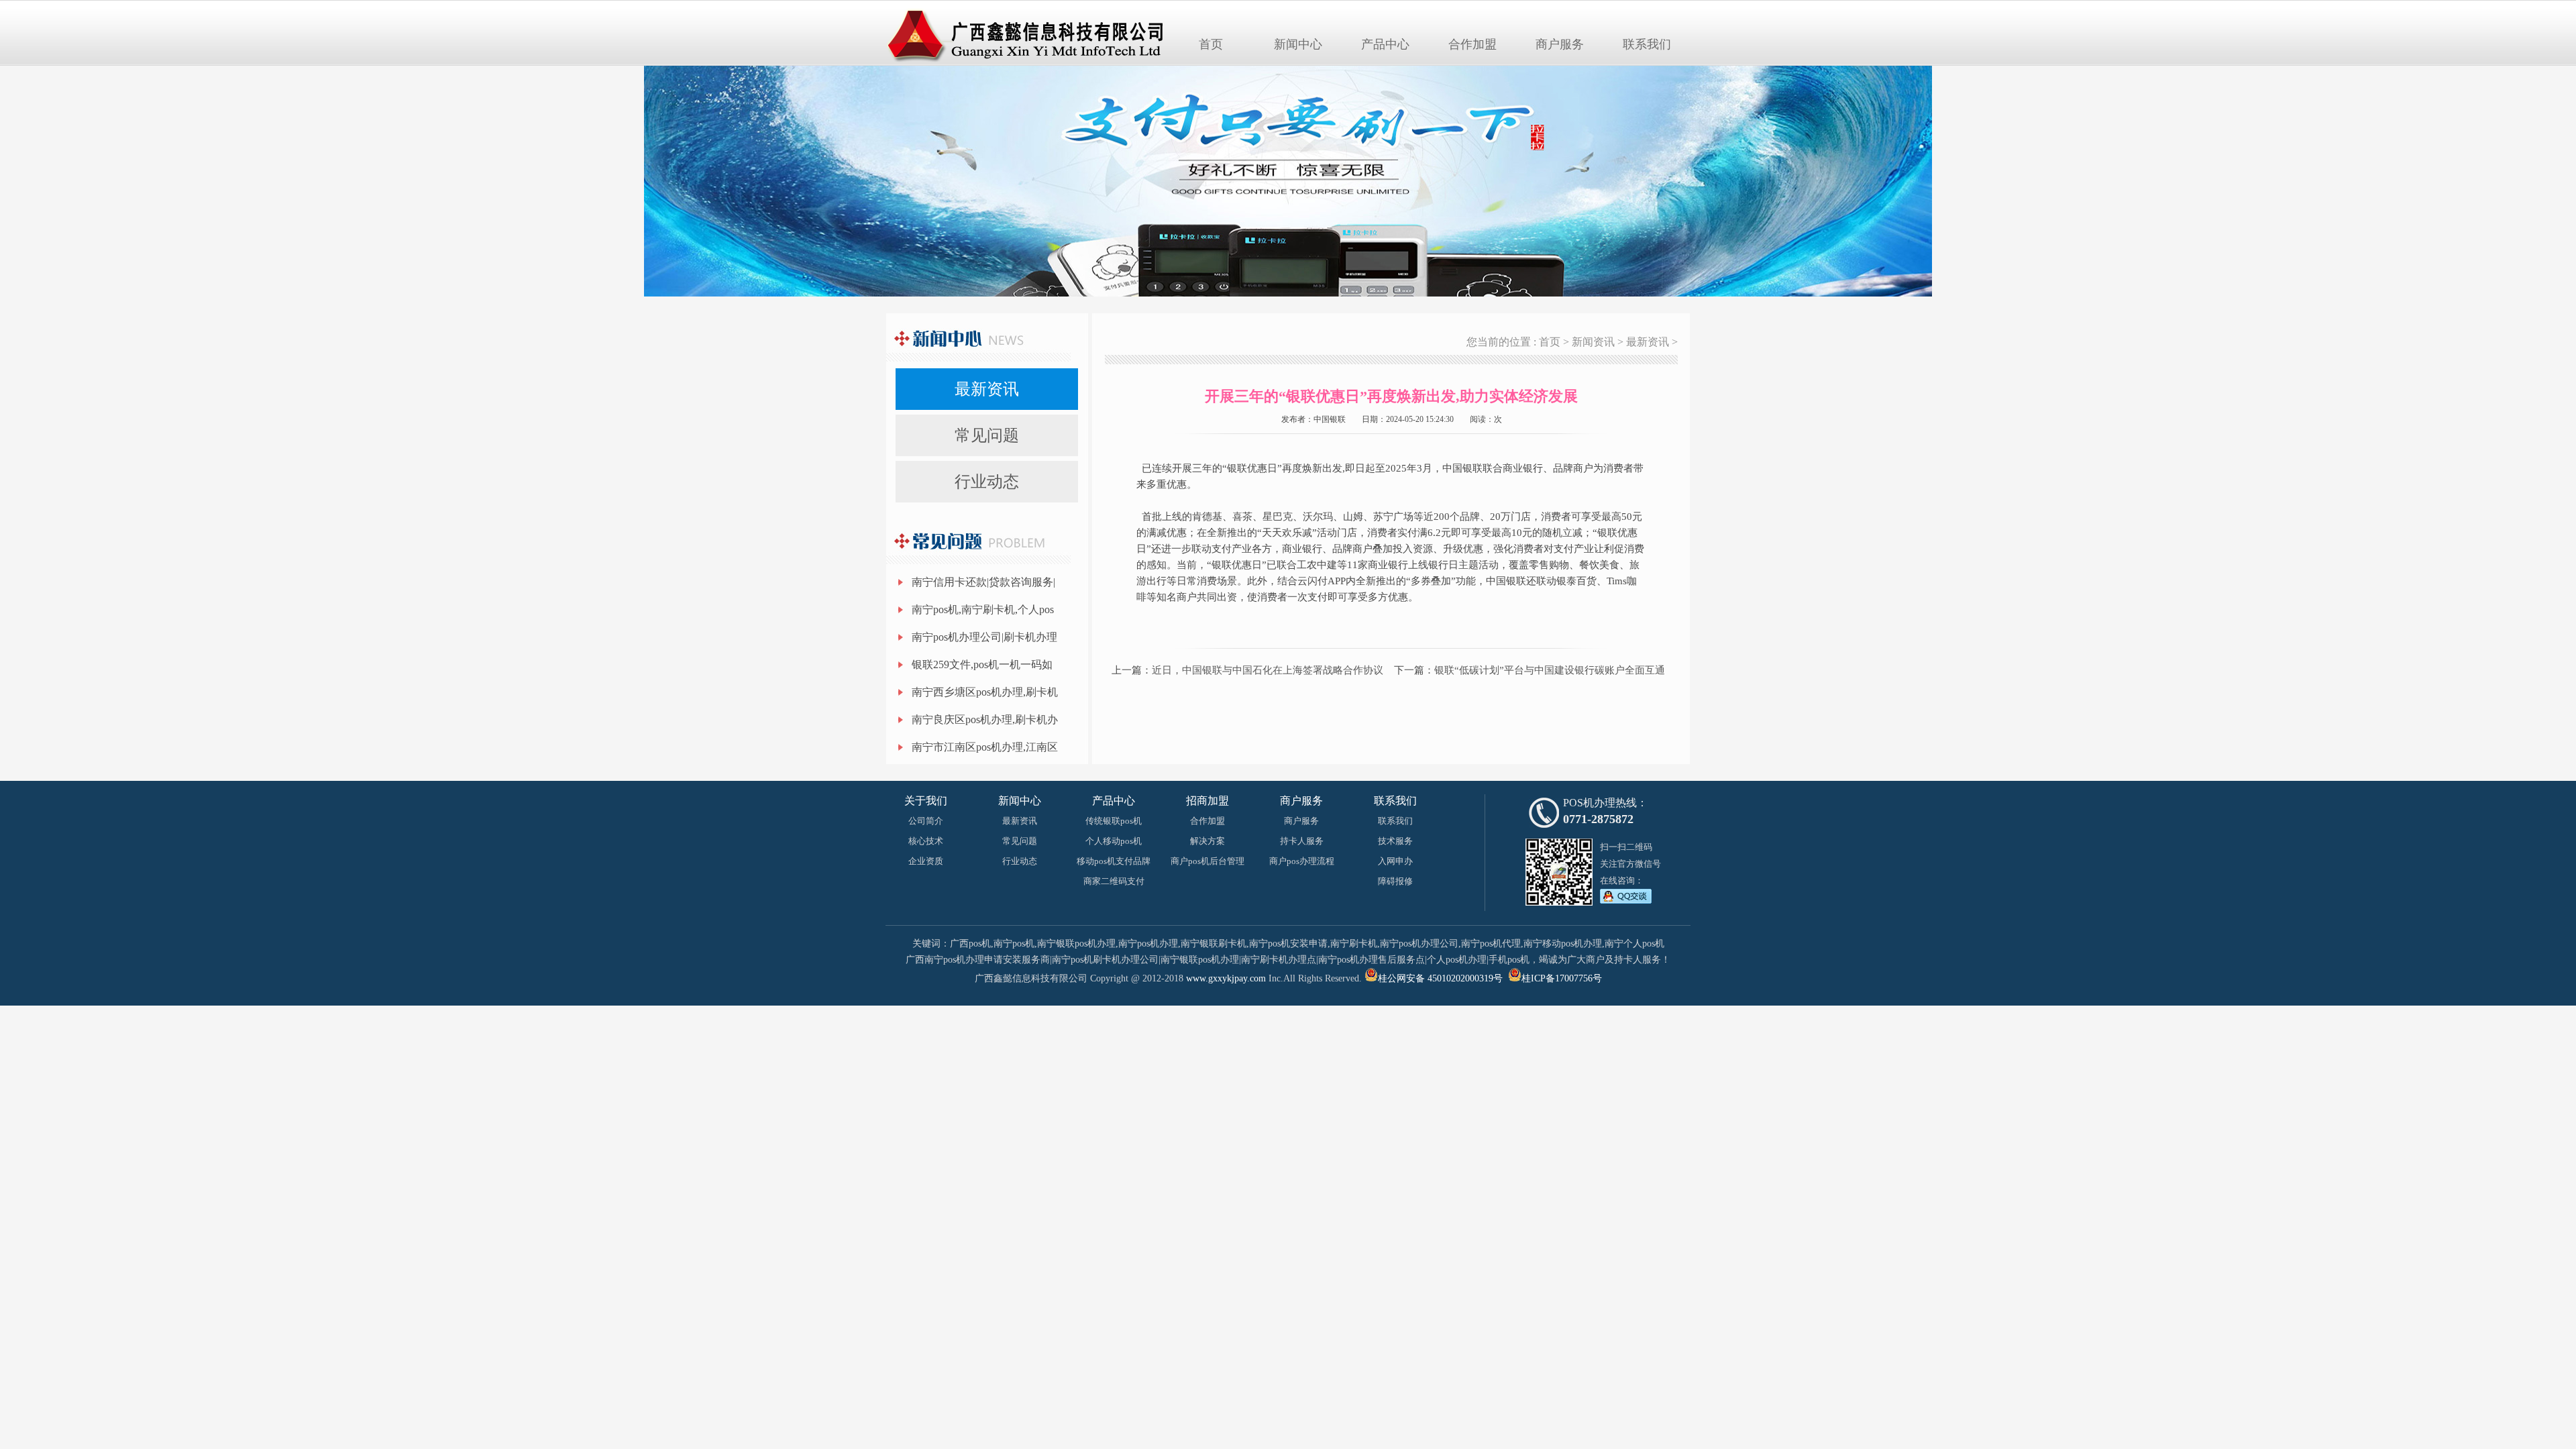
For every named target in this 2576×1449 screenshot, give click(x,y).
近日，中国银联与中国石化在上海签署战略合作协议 (1268, 670)
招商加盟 (1207, 801)
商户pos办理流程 (1302, 861)
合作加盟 (1472, 44)
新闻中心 (1298, 44)
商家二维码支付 (1114, 881)
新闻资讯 (1593, 342)
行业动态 (987, 482)
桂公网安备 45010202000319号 (1440, 978)
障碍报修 (1395, 881)
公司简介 (926, 821)
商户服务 (1560, 44)
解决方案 (1207, 841)
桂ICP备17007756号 (1562, 978)
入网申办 (1395, 861)
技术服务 (1395, 841)
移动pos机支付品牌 (1114, 861)
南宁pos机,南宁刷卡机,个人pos (983, 609)
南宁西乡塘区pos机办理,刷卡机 (985, 692)
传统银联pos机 (1114, 821)
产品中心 (1385, 44)
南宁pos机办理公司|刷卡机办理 (984, 637)
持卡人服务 (1302, 841)
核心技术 (926, 841)
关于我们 (926, 801)
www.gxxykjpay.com (1226, 978)
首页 (1211, 44)
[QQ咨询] (1626, 901)
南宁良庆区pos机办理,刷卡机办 (985, 719)
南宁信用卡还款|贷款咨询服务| (983, 582)
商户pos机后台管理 (1207, 861)
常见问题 (987, 435)
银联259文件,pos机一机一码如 (982, 664)
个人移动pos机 (1114, 841)
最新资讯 (987, 389)
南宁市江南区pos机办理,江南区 (985, 747)
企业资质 (926, 861)
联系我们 (1647, 44)
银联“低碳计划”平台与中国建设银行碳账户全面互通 (1550, 670)
